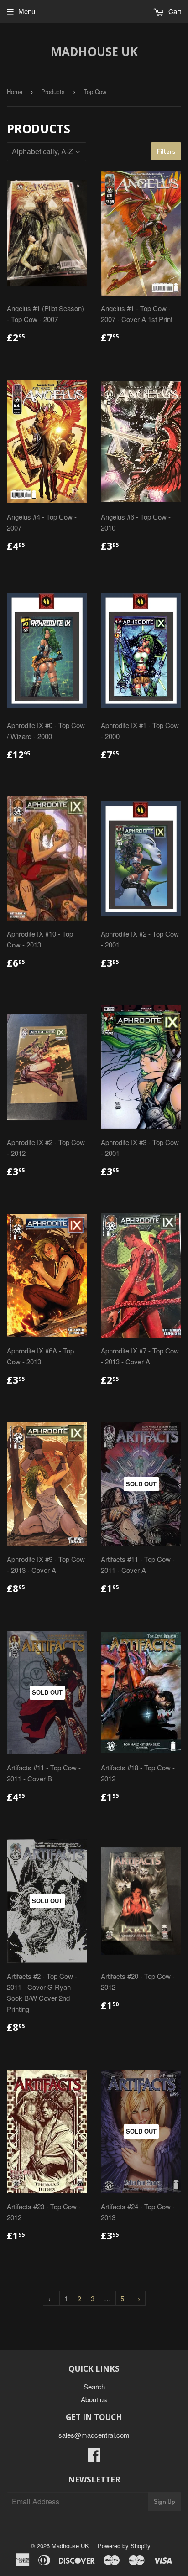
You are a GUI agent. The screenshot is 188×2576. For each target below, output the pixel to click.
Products (53, 91)
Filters (166, 151)
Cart (174, 11)
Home (15, 91)
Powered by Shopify (124, 2546)
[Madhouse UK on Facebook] (94, 2457)
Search (94, 2386)
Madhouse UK (94, 52)
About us (94, 2399)
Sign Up (164, 2501)
